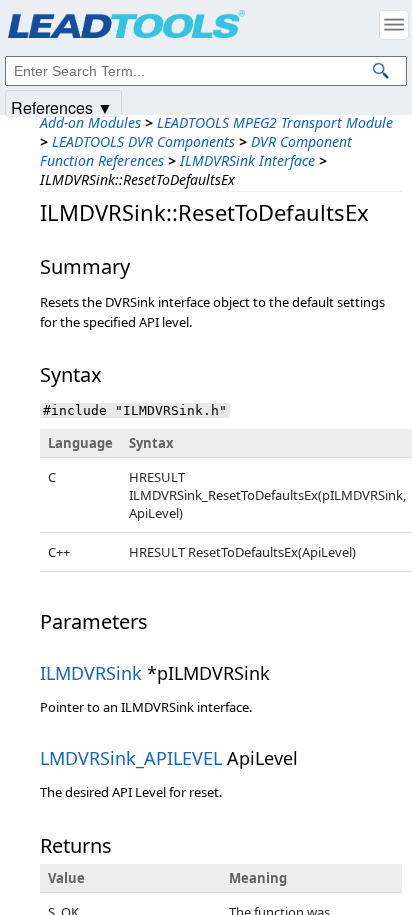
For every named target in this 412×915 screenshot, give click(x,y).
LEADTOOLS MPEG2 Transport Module (275, 122)
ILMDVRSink (91, 673)
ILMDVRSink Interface (247, 160)
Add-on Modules (90, 122)
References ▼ (62, 106)
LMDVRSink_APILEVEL (131, 758)
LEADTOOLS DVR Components (143, 141)
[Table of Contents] (394, 25)
